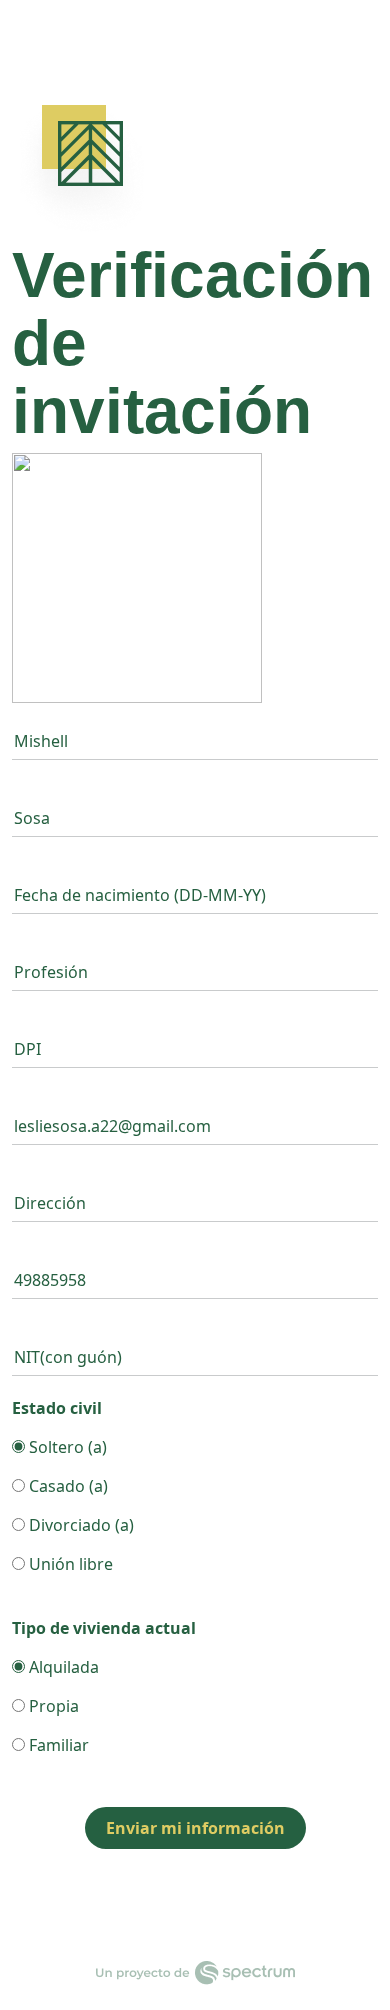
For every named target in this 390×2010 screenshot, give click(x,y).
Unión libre (69, 1564)
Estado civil (57, 1408)
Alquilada (62, 1667)
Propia (52, 1706)
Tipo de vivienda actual (104, 1628)
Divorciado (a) (79, 1525)
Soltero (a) (66, 1447)
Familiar (57, 1745)
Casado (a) (66, 1486)
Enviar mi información (195, 1828)
